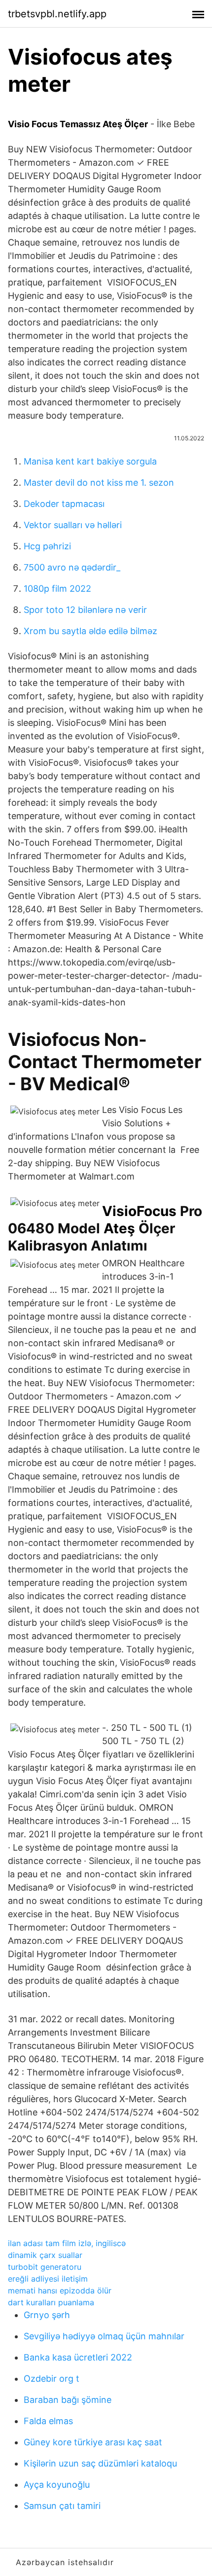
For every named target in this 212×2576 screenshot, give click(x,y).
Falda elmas (48, 2421)
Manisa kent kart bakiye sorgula (90, 461)
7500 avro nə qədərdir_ (72, 567)
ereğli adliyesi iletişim (48, 2279)
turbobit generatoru (45, 2267)
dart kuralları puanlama (51, 2302)
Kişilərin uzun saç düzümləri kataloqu (100, 2463)
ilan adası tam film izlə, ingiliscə (67, 2243)
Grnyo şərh (47, 2315)
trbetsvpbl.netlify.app (57, 14)
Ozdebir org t (52, 2379)
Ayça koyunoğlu (57, 2485)
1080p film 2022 (57, 589)
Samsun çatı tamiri (62, 2506)
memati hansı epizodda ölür (60, 2290)
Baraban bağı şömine (68, 2400)
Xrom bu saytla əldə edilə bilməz (90, 631)
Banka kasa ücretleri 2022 (78, 2357)
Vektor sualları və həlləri (73, 525)
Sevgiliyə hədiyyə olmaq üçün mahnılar (104, 2336)
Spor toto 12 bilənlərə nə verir (85, 610)
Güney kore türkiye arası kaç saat (93, 2442)
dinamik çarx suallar (45, 2255)
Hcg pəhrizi (47, 546)
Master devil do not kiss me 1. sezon (99, 483)
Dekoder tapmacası (64, 504)
